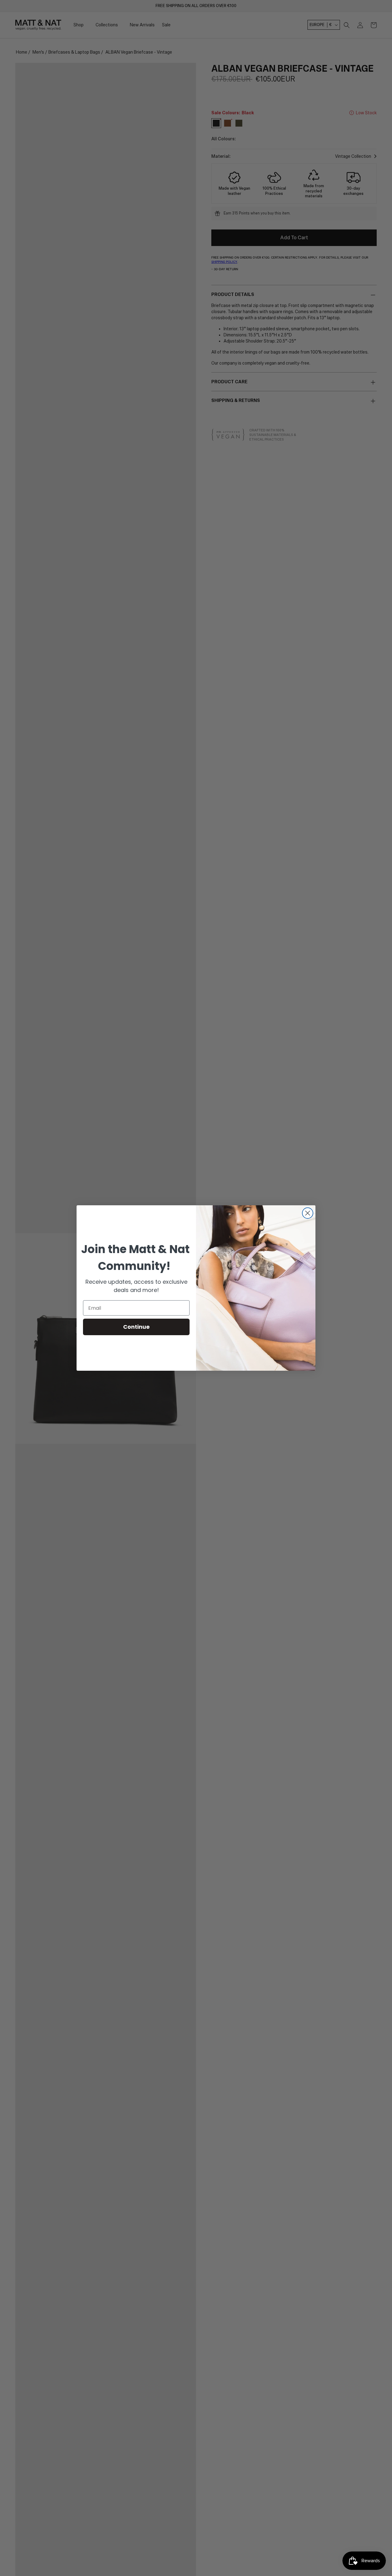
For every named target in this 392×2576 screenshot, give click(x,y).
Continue (136, 1327)
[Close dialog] (308, 1213)
